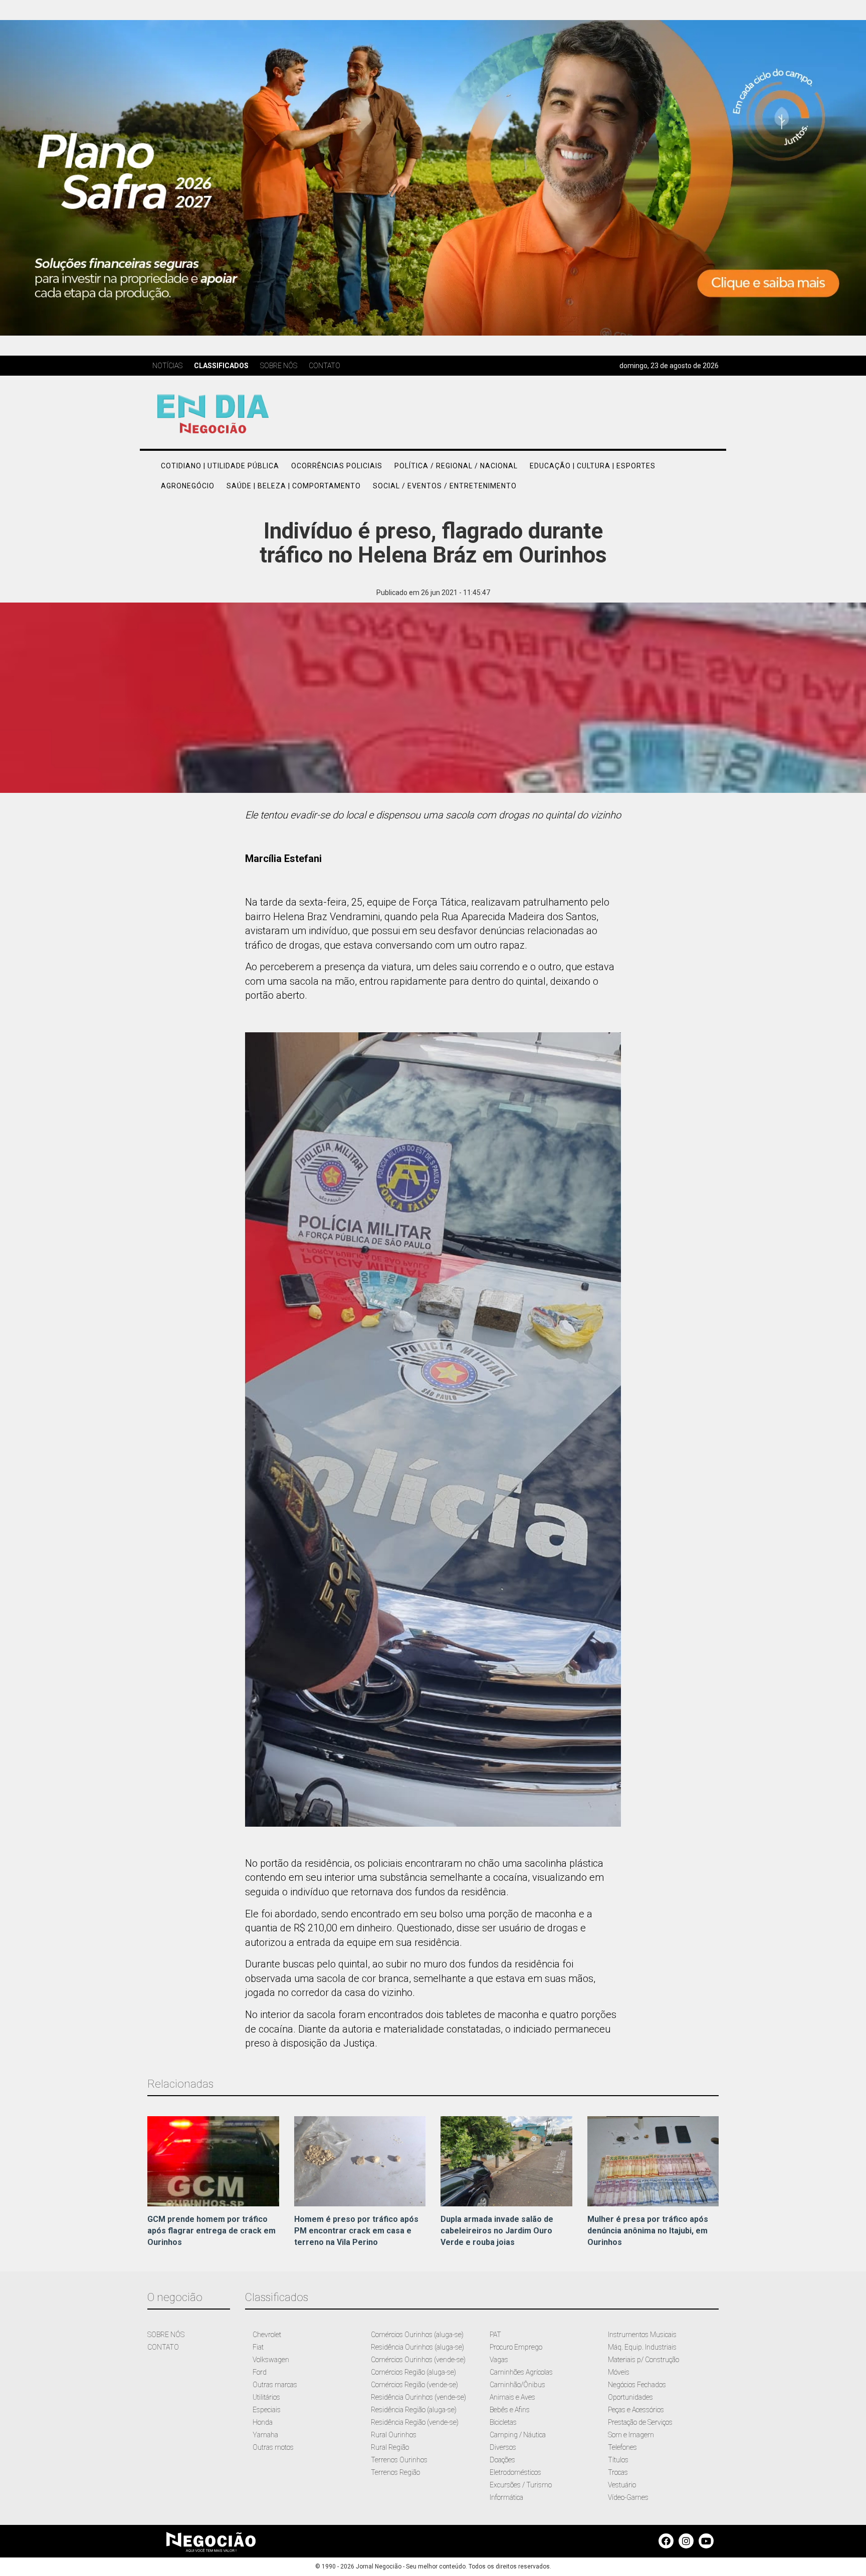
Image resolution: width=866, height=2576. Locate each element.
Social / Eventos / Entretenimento (445, 486)
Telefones (622, 2447)
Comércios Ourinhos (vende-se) (418, 2360)
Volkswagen (271, 2360)
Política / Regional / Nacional (456, 466)
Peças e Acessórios (636, 2410)
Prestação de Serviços (640, 2422)
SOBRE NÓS (166, 2335)
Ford (260, 2372)
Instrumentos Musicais (642, 2335)
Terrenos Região (395, 2472)
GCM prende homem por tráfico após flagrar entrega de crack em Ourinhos (211, 2231)
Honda (263, 2422)
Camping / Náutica (518, 2435)
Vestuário (622, 2485)
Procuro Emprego (516, 2347)
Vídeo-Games (628, 2497)
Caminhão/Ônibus (517, 2385)
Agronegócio (188, 486)
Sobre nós (279, 366)
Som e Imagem (631, 2435)
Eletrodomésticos (515, 2472)
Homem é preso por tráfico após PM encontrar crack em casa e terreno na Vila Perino (356, 2231)
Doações (502, 2460)
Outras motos (273, 2447)
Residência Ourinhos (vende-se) (418, 2397)
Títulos (618, 2460)
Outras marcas (275, 2385)
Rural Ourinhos (394, 2435)
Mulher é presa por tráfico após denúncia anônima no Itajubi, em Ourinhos (648, 2231)
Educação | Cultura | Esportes (593, 466)
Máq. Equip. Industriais (642, 2347)
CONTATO (163, 2347)
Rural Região (390, 2447)
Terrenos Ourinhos (399, 2460)
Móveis (619, 2372)
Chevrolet (267, 2335)
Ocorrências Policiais (337, 466)
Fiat (258, 2347)
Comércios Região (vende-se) (414, 2385)
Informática (506, 2497)
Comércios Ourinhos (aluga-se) (417, 2335)
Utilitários (266, 2397)
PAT (495, 2335)
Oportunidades (630, 2397)
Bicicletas (503, 2422)
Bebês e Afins (510, 2410)
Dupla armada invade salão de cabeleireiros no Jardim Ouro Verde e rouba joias (497, 2231)
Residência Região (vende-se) (415, 2422)
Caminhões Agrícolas (521, 2372)
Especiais (267, 2410)
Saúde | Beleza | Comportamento (294, 486)
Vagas (499, 2360)
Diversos (503, 2447)
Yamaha (265, 2435)
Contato (324, 366)
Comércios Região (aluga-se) (413, 2372)
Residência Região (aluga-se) (414, 2410)
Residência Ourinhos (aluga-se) (417, 2347)
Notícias (167, 366)
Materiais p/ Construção (643, 2360)
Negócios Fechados (637, 2385)
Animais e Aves (512, 2397)
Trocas (618, 2472)
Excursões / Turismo (521, 2485)
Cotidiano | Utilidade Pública (220, 466)
